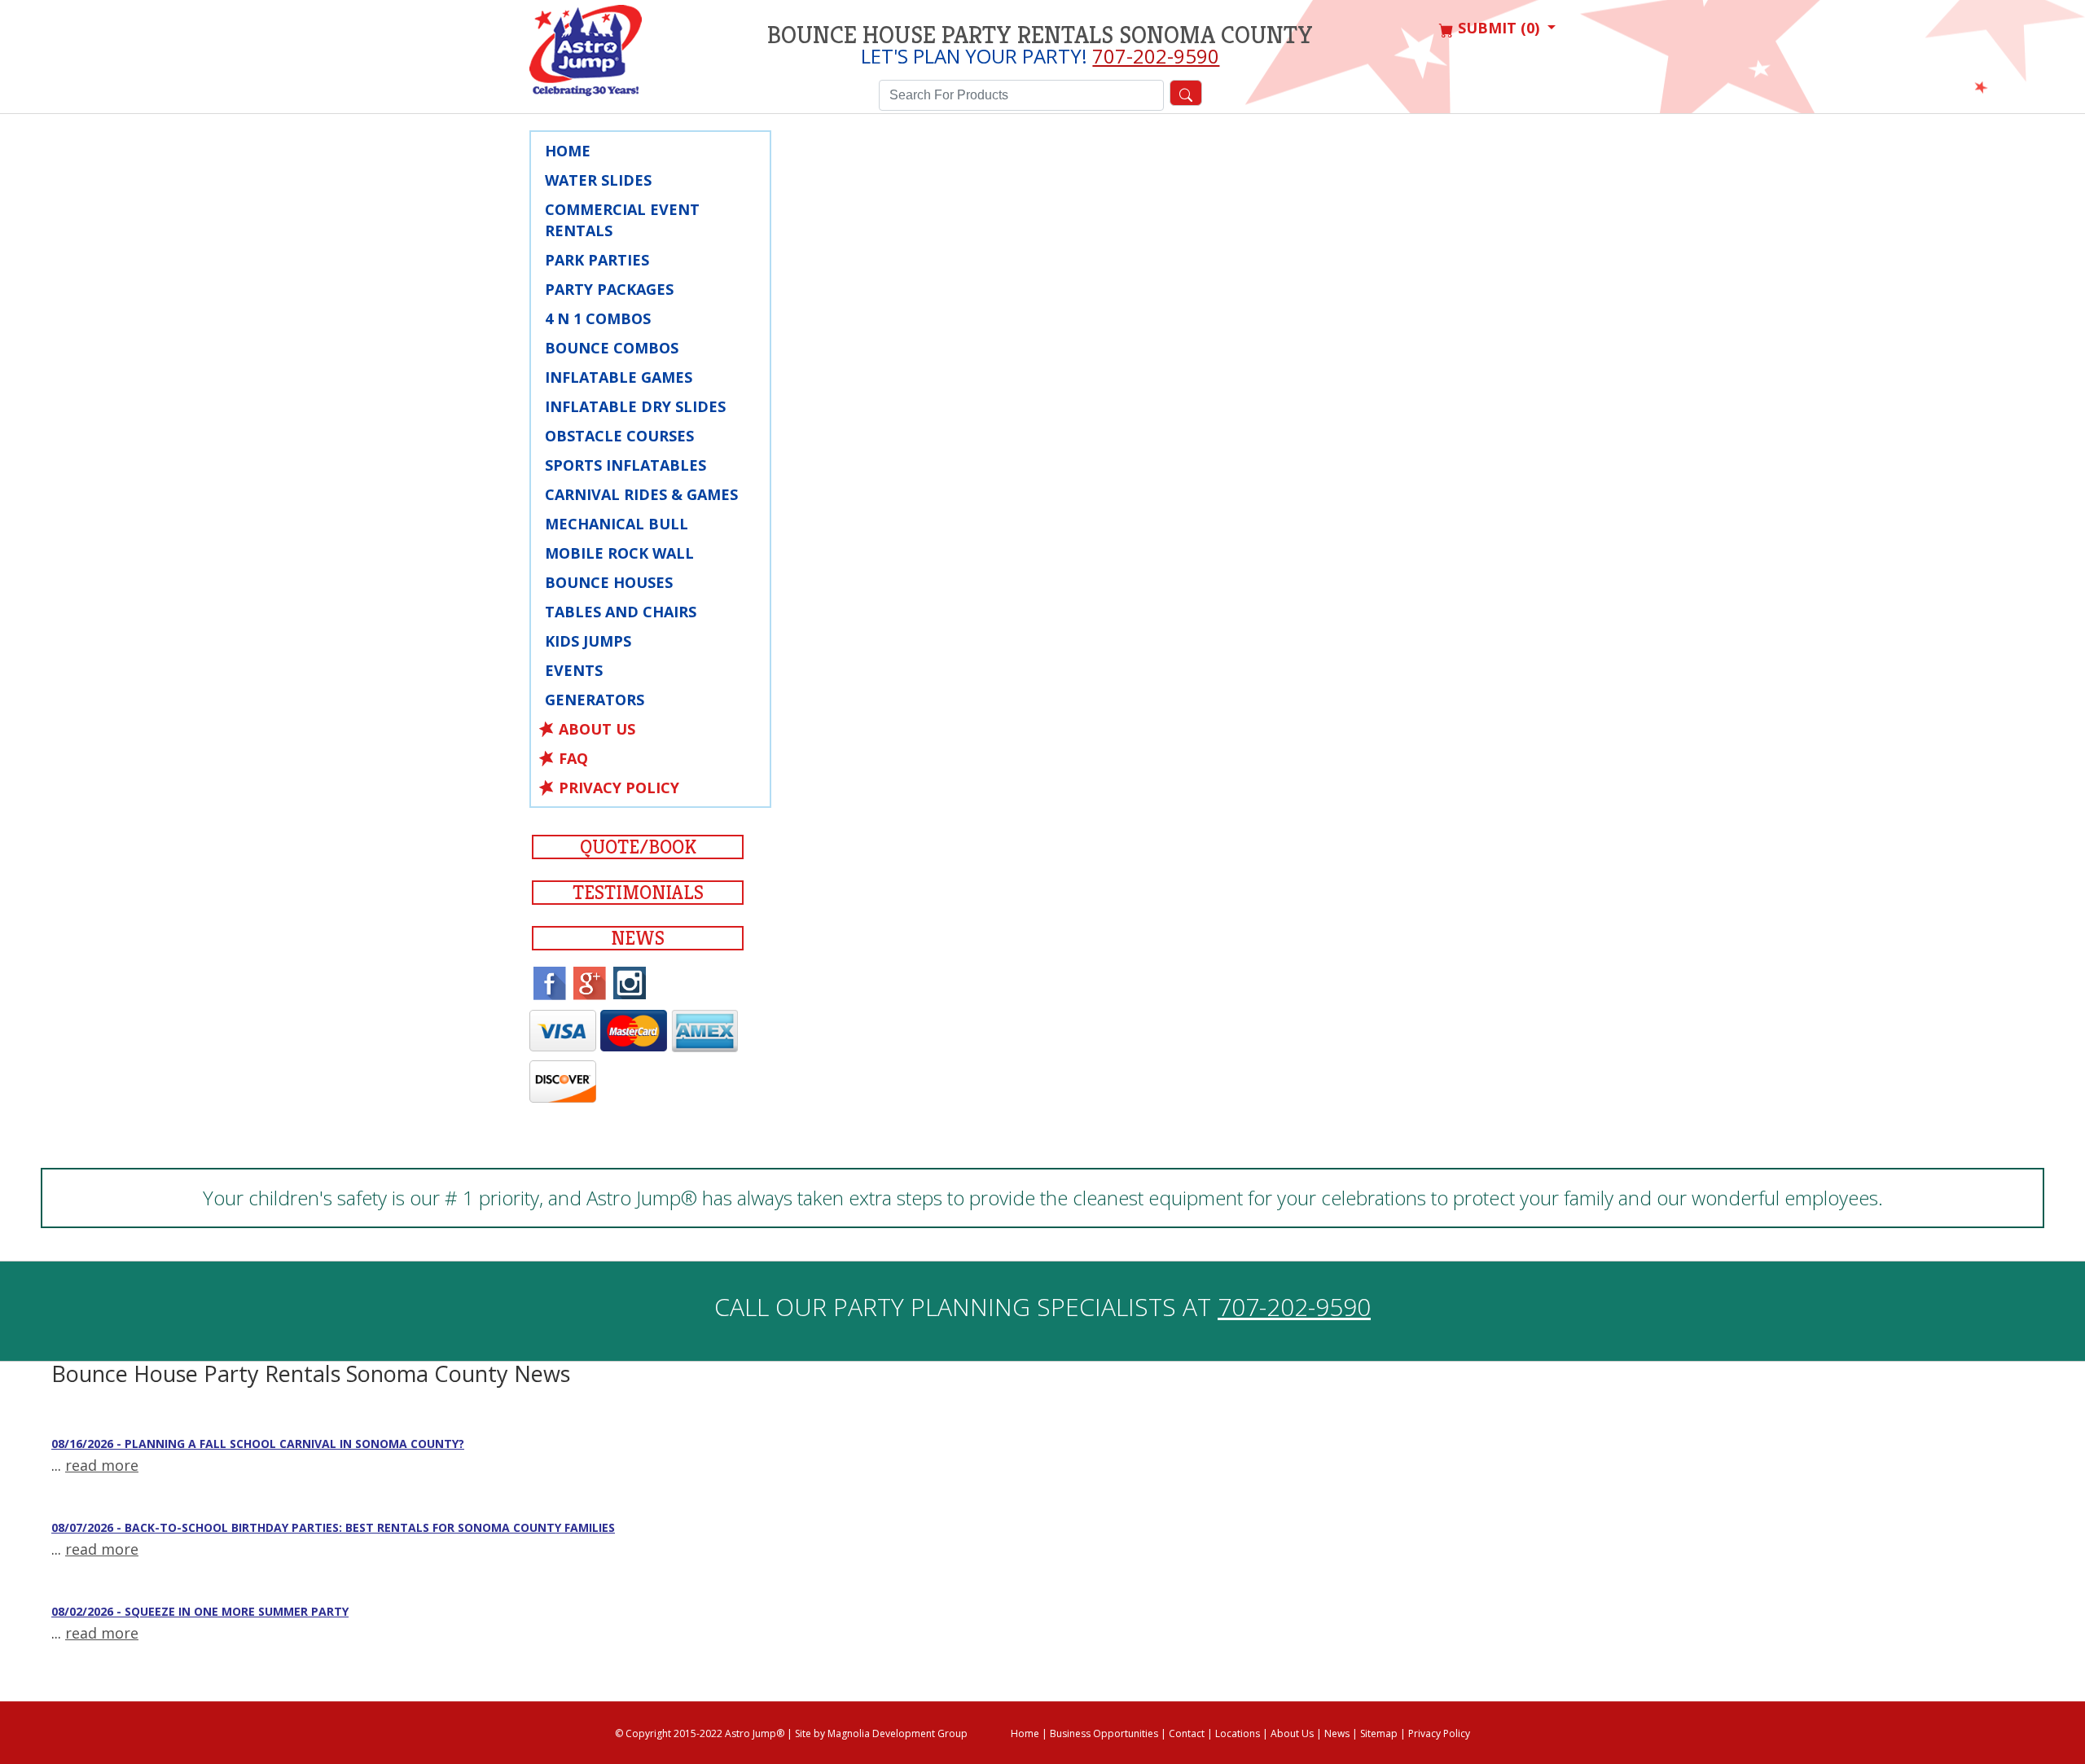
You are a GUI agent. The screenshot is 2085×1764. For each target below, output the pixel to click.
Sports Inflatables (625, 465)
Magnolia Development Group (898, 1733)
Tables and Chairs (621, 612)
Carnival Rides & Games (641, 494)
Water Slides (598, 180)
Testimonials (638, 893)
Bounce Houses (609, 582)
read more (102, 1465)
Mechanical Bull (617, 524)
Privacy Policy (619, 788)
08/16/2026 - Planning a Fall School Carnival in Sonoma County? (258, 1444)
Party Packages (609, 289)
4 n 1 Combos (598, 318)
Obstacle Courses (619, 436)
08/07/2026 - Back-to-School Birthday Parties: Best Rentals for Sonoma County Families (333, 1527)
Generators (595, 700)
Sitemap (1379, 1733)
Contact (1187, 1733)
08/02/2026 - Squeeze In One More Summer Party (200, 1611)
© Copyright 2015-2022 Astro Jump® (700, 1733)
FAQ (573, 758)
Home (568, 151)
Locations (1238, 1733)
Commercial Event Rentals (622, 220)
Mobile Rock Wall (619, 553)
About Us (597, 729)
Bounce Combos (612, 348)
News (638, 938)
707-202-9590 (1156, 56)
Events (574, 670)
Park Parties (597, 260)
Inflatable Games (619, 377)
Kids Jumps (588, 641)
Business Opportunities (1104, 1733)
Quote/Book (638, 847)
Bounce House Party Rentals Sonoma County (1040, 35)
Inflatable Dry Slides (635, 406)
